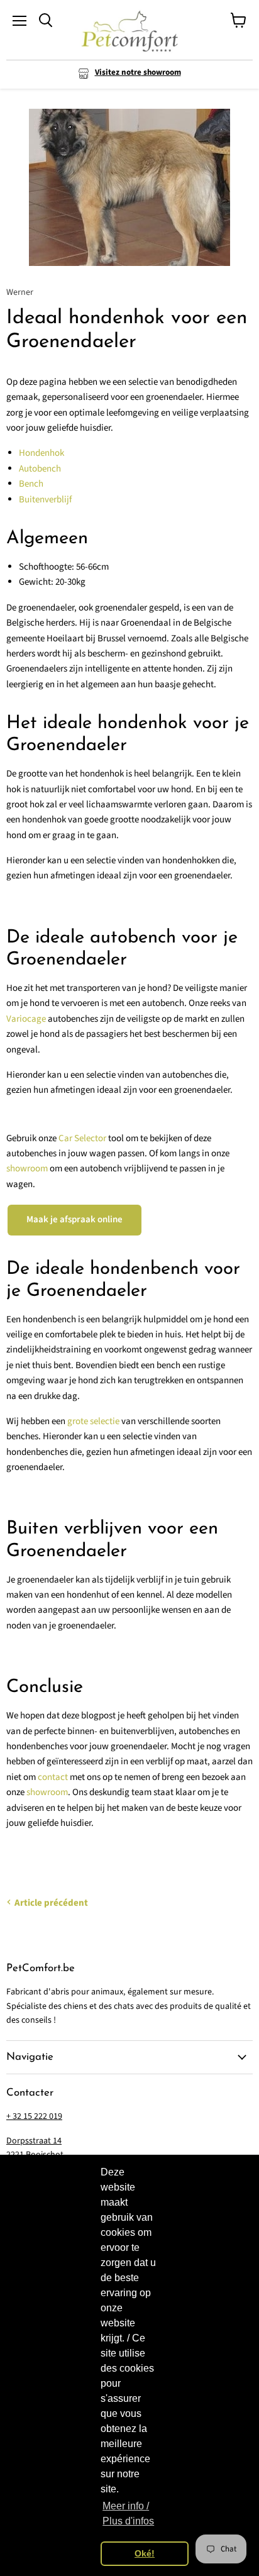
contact (53, 1777)
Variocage (26, 1019)
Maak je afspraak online (74, 1219)
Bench (31, 484)
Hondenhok (41, 453)
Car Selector (82, 1138)
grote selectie (93, 1421)
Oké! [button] (145, 2553)
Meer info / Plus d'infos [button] (128, 2513)
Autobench (40, 469)
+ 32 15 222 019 (34, 2116)
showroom (27, 1169)
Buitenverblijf (45, 500)
